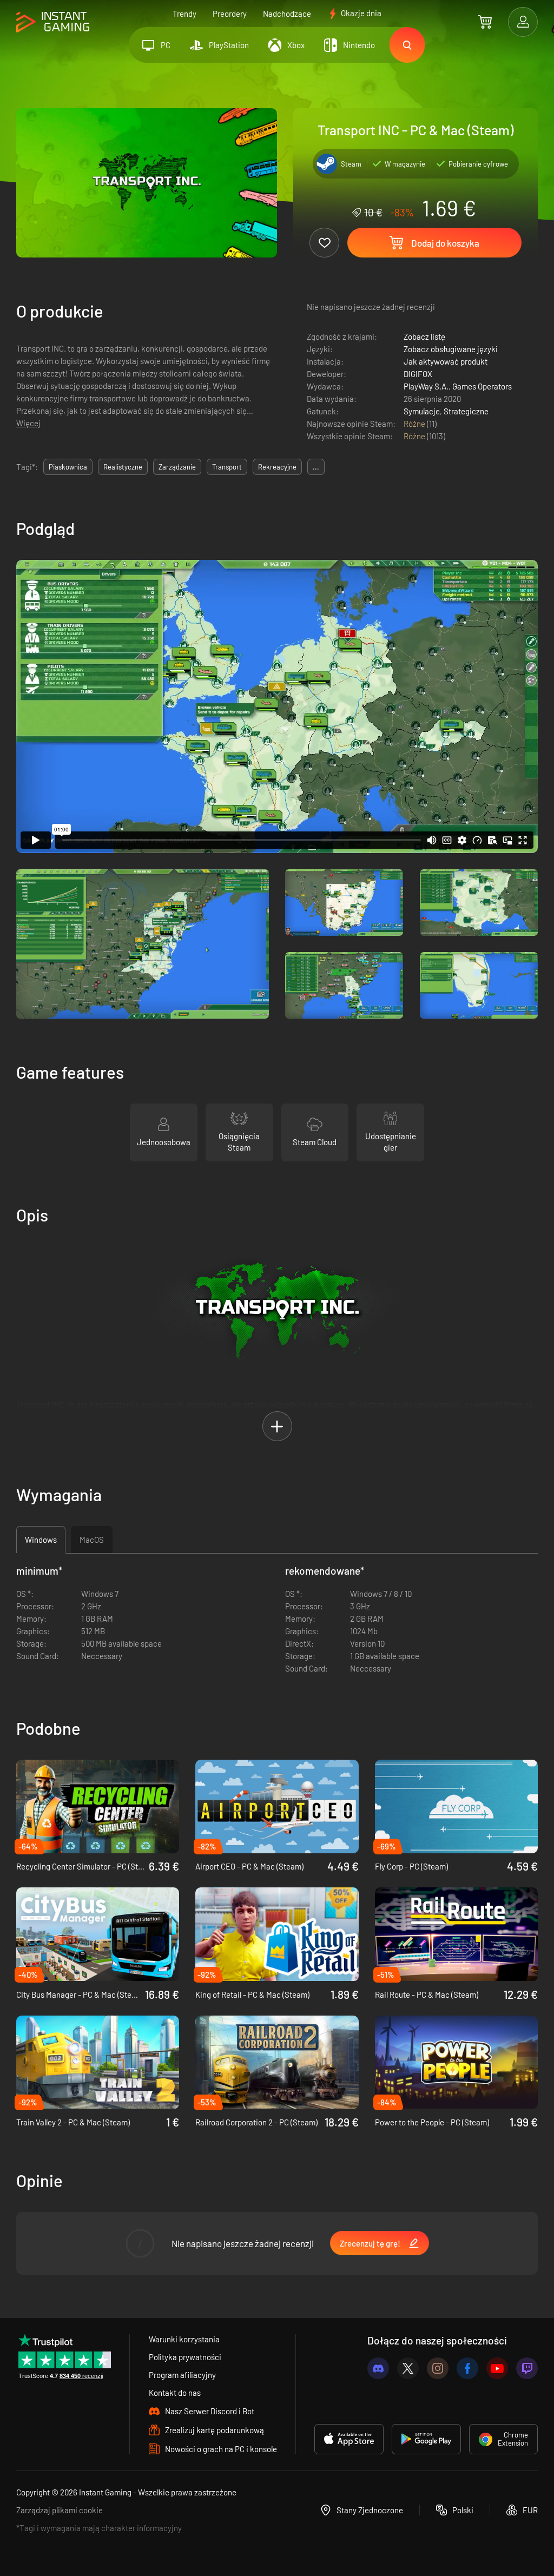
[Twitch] (527, 2368)
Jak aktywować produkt (446, 361)
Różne (415, 424)
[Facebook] (467, 2368)
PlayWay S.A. (426, 386)
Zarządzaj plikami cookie (60, 2510)
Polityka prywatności (185, 2357)
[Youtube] (497, 2368)
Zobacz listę (424, 336)
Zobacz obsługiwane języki (451, 349)
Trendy (184, 14)
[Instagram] (438, 2368)
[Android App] (426, 2439)
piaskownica (68, 467)
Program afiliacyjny (182, 2375)
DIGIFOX (418, 374)
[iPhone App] (349, 2439)
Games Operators (482, 386)
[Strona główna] (53, 22)
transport (227, 467)
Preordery (230, 14)
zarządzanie (177, 467)
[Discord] (378, 2368)
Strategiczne (466, 411)
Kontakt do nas (175, 2393)
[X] (408, 2368)
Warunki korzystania (184, 2339)
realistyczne (123, 467)
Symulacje (422, 411)
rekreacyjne (277, 467)
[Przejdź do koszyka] (485, 22)
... (316, 467)
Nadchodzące (287, 14)
